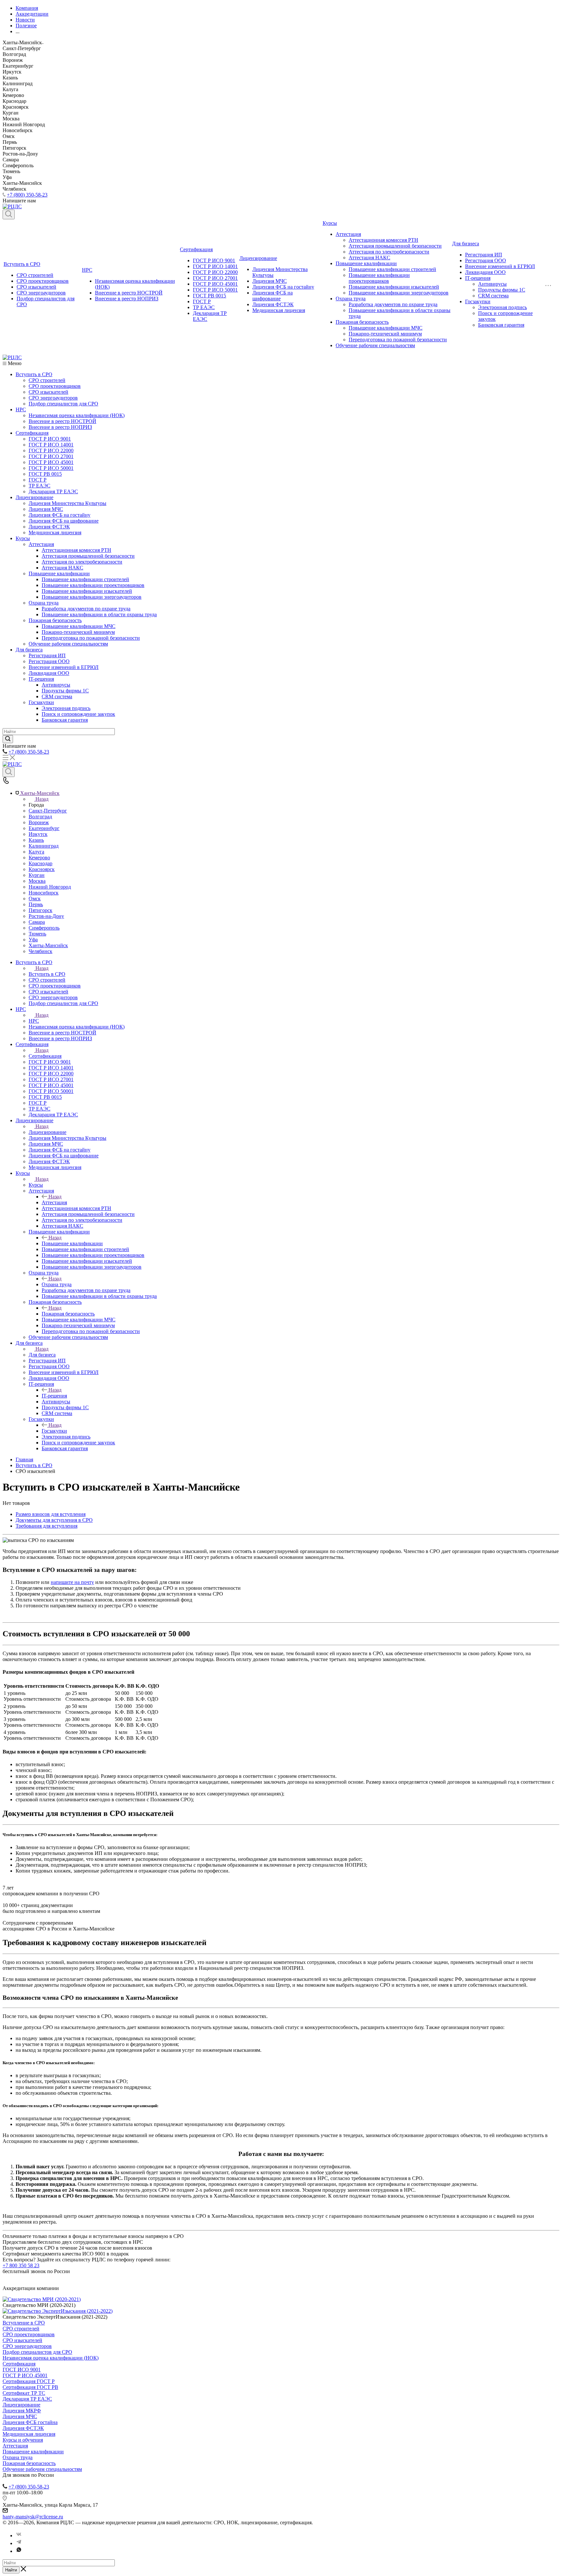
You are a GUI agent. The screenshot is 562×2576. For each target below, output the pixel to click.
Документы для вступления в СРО (54, 1520)
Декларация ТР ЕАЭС (53, 491)
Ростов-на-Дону (46, 916)
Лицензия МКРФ (22, 2411)
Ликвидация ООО (485, 272)
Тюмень (37, 934)
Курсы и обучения (23, 2440)
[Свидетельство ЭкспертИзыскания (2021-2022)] (58, 2311)
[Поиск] (9, 214)
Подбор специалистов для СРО (63, 404)
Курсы (330, 223)
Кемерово (39, 858)
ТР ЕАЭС (204, 307)
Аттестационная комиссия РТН (383, 240)
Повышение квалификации (366, 263)
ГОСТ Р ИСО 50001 (215, 290)
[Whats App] (19, 2551)
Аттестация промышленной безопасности (395, 246)
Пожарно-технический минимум (385, 334)
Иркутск (38, 834)
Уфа (33, 940)
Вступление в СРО (24, 2323)
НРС (87, 270)
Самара (37, 922)
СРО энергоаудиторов (41, 293)
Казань (36, 840)
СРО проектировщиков (43, 281)
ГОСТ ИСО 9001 (22, 2370)
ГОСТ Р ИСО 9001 (214, 260)
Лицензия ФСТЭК (273, 304)
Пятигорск (40, 910)
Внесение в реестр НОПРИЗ (127, 299)
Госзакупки (478, 301)
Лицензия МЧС (270, 281)
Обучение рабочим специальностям (375, 345)
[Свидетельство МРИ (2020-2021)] (42, 2299)
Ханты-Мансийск (48, 945)
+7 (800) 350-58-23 (27, 195)
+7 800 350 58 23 (21, 2265)
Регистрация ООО (486, 260)
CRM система (493, 296)
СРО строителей (35, 275)
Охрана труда (351, 299)
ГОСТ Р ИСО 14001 (215, 266)
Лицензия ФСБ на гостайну (283, 287)
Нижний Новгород (50, 887)
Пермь (36, 904)
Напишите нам (19, 1617)
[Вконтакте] (19, 2535)
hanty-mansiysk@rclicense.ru (33, 2517)
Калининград (44, 846)
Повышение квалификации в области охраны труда (99, 614)
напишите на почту (72, 1582)
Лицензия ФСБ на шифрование (273, 296)
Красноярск (42, 869)
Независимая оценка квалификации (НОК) (77, 415)
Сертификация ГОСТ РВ (30, 2387)
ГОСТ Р (202, 301)
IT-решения (478, 278)
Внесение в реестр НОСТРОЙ (129, 293)
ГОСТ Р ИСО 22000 (215, 272)
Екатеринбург (44, 828)
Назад (42, 799)
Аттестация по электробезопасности (389, 252)
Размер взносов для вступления (51, 1514)
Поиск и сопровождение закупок (78, 714)
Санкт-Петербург (48, 811)
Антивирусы (492, 284)
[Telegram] (19, 2543)
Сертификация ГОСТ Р (29, 2381)
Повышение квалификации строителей (392, 269)
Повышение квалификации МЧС (386, 328)
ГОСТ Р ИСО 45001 (215, 284)
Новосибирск (44, 893)
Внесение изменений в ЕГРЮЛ (500, 266)
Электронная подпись (502, 307)
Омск (35, 899)
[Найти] (8, 739)
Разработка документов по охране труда (393, 304)
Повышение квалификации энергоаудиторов (399, 293)
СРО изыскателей (36, 287)
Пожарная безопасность (362, 322)
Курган (37, 875)
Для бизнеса (466, 244)
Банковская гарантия (501, 325)
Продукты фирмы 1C (502, 290)
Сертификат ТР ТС (24, 2393)
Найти (11, 2570)
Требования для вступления (47, 1526)
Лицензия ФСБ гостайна (30, 2422)
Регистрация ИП (484, 255)
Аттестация (348, 234)
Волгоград (40, 817)
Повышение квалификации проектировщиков (379, 278)
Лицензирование (258, 258)
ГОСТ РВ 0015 (209, 296)
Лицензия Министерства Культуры (67, 503)
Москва (37, 881)
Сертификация (196, 249)
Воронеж (39, 822)
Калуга (36, 852)
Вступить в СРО (22, 264)
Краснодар (40, 863)
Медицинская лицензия (279, 310)
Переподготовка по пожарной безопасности (398, 340)
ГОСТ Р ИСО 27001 (215, 278)
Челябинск (40, 951)
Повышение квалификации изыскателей (394, 287)
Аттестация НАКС (369, 258)
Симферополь (44, 928)
